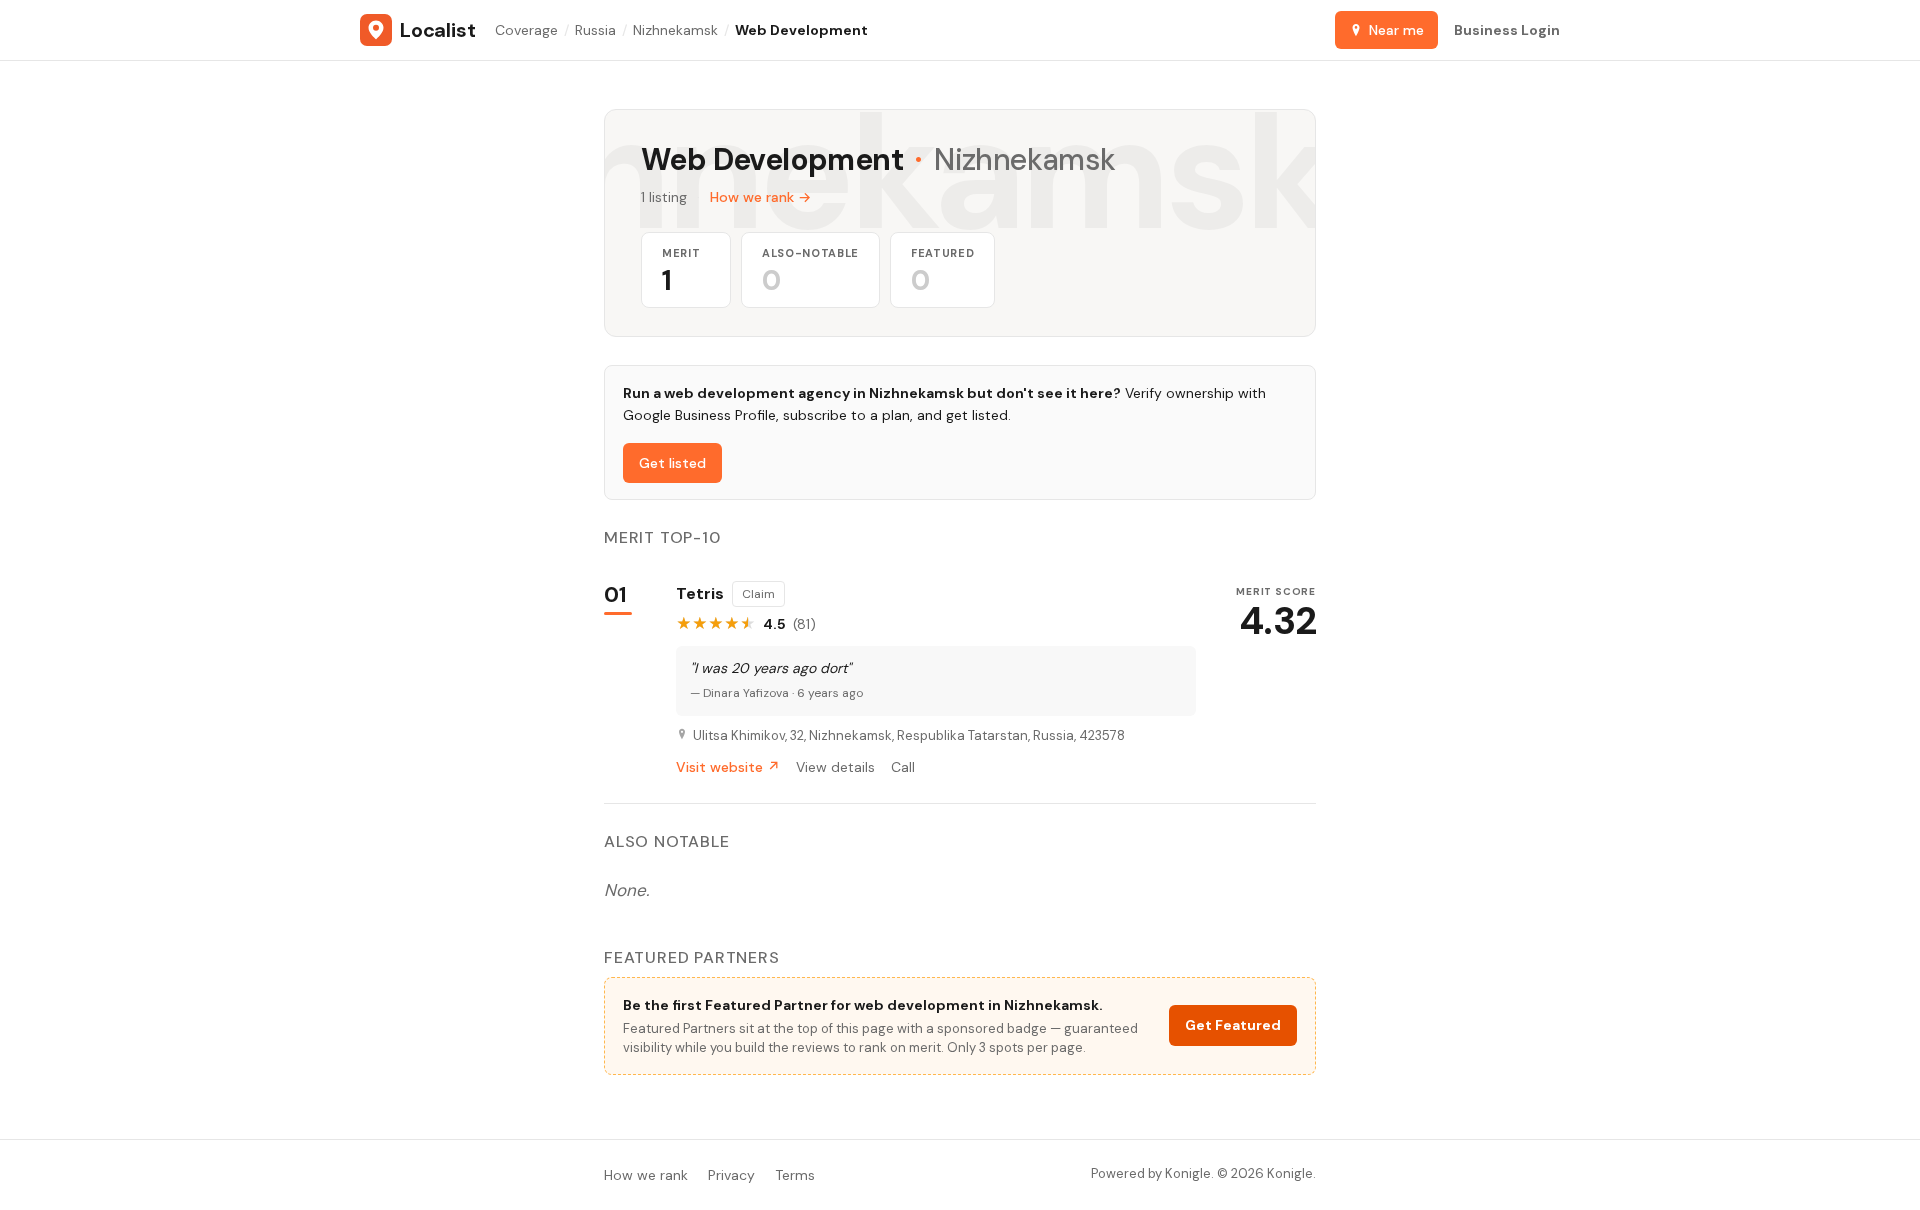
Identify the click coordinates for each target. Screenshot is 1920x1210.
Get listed (672, 463)
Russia (595, 30)
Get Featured (1233, 1025)
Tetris (700, 594)
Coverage (526, 30)
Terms (795, 1175)
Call (903, 767)
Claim (758, 594)
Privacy (731, 1175)
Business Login (1507, 30)
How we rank (646, 1175)
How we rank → (760, 197)
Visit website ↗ (728, 767)
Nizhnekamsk (675, 30)
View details (835, 767)
